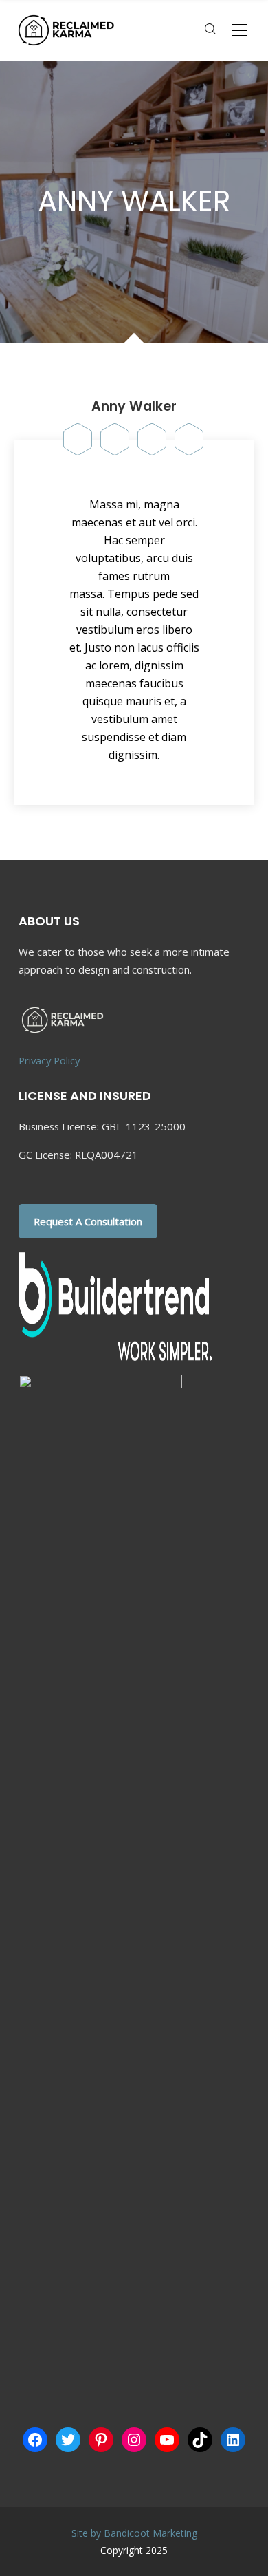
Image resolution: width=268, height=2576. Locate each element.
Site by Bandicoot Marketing (134, 2533)
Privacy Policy (49, 1060)
